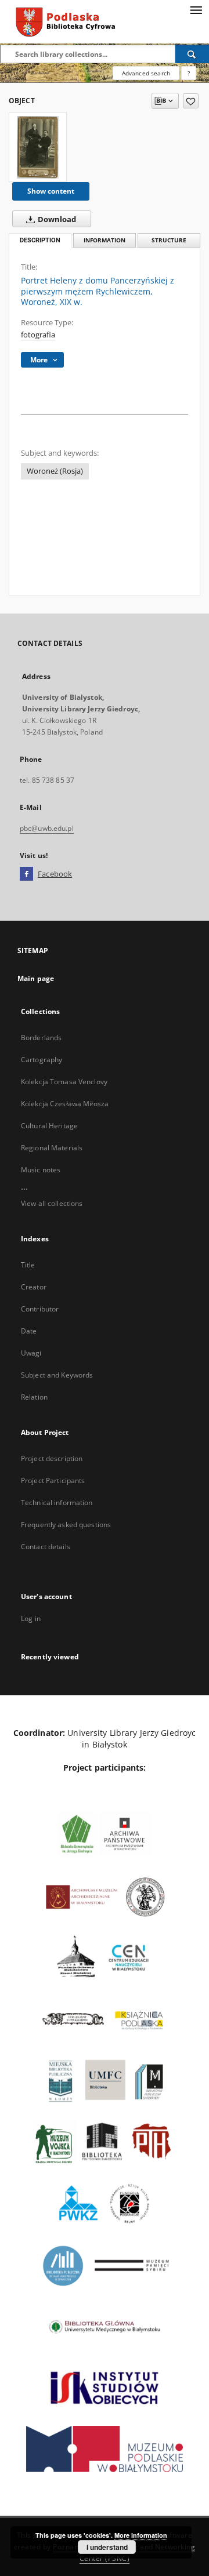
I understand (107, 2547)
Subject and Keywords (57, 1375)
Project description (52, 1458)
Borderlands (41, 1038)
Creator (34, 1287)
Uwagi (31, 1353)
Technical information (57, 1503)
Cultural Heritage (49, 1126)
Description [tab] (40, 240)
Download (56, 219)
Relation (34, 1397)
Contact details (46, 1547)
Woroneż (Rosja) (55, 471)
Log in (31, 1618)
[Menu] (196, 9)
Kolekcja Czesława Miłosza (65, 1104)
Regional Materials (52, 1148)
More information (141, 2535)
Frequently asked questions (66, 1525)
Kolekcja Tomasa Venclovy (64, 1082)
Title (28, 1265)
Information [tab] (105, 240)
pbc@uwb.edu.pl (47, 828)
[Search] (192, 54)
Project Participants (53, 1480)
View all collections (52, 1203)
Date (29, 1331)
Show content (51, 191)
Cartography (42, 1060)
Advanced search (146, 73)
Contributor (40, 1309)
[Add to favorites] (191, 101)
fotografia (38, 335)
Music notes (41, 1170)
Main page (36, 978)
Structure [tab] (169, 240)
